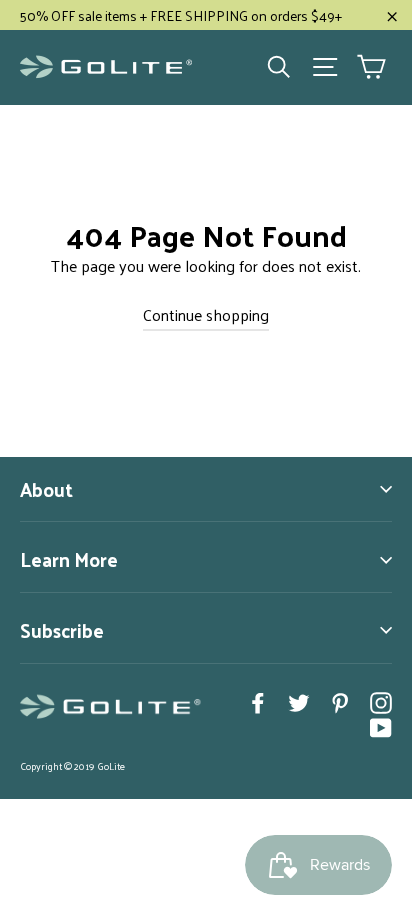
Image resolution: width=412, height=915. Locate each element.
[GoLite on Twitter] (299, 701)
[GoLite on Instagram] (381, 701)
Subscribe (62, 630)
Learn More (69, 559)
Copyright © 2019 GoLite (72, 766)
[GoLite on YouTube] (381, 726)
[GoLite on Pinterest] (340, 701)
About (46, 489)
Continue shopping (206, 314)
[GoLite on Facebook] (258, 701)
